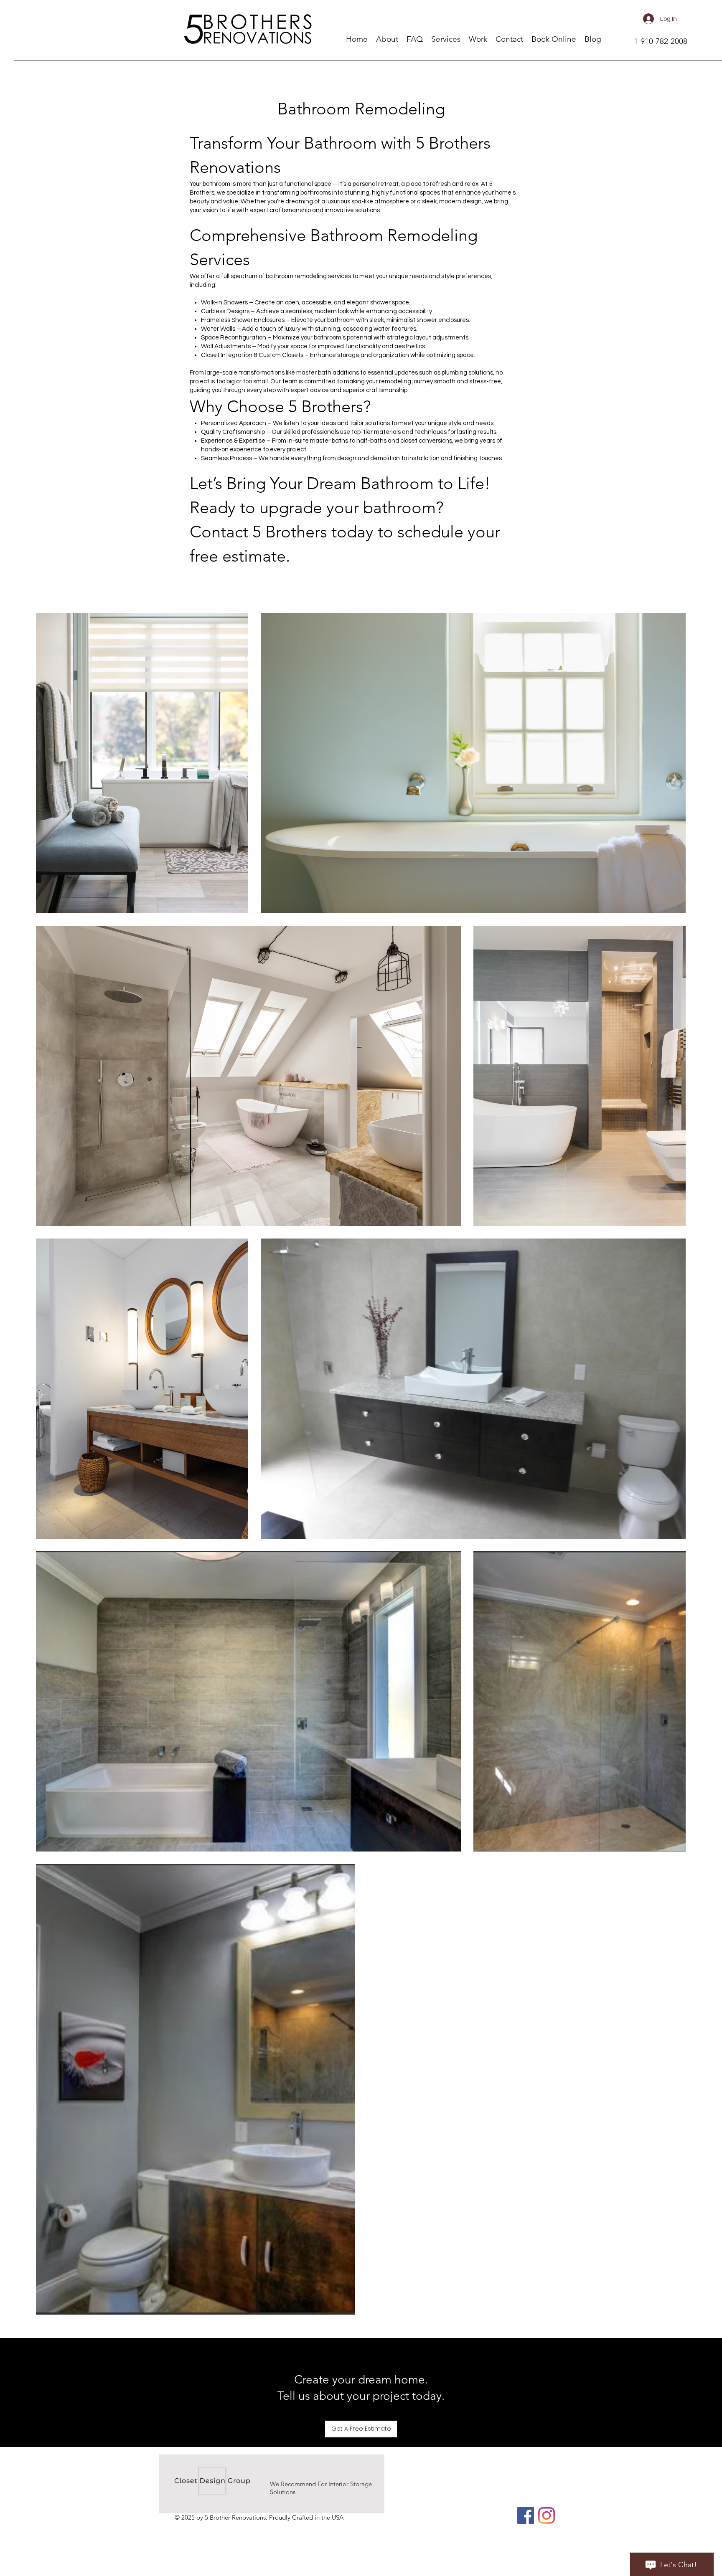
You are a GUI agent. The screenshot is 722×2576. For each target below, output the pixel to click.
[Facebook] (526, 2515)
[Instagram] (547, 2515)
